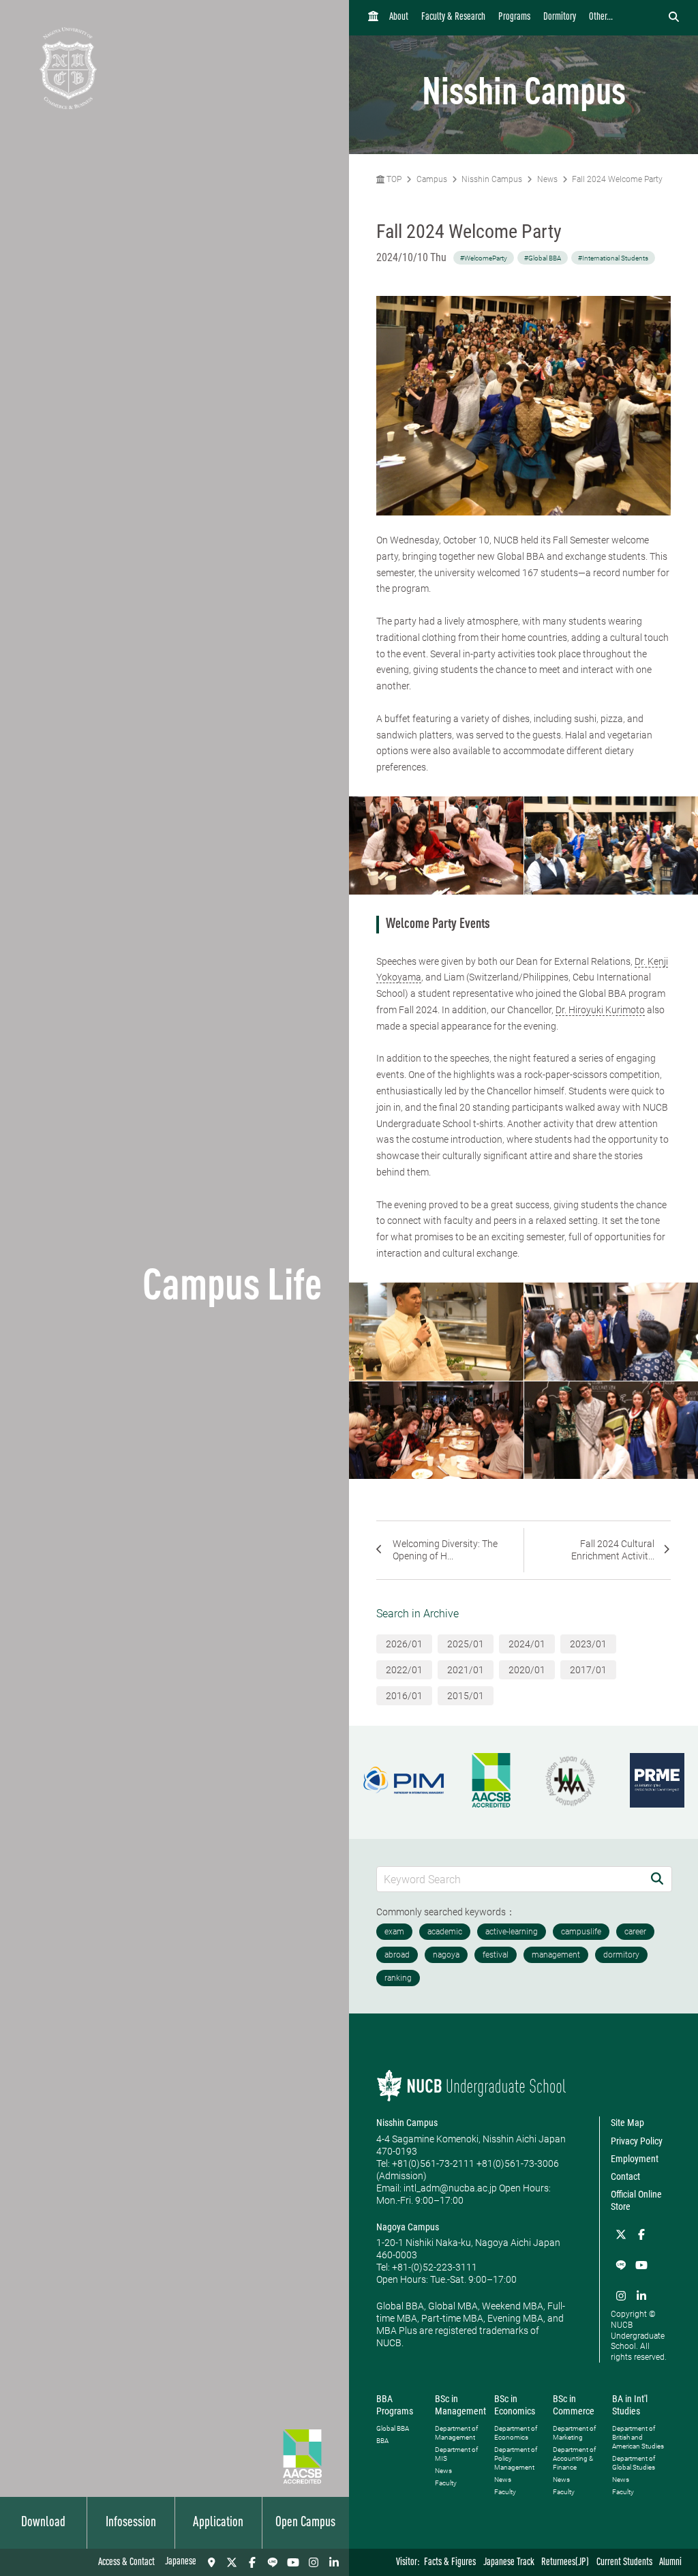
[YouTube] (293, 2562)
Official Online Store (636, 2200)
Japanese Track (509, 2563)
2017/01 (588, 1670)
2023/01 (588, 1644)
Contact (625, 2176)
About (399, 17)
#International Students (613, 258)
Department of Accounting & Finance (574, 2458)
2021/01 (466, 1670)
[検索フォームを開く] (674, 18)
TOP (393, 179)
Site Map (627, 2123)
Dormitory (560, 17)
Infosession (131, 2523)
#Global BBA (543, 258)
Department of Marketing (574, 2433)
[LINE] (273, 2562)
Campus (432, 179)
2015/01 (466, 1696)
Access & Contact (126, 2563)
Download (43, 2523)
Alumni (670, 2563)
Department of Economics (516, 2433)
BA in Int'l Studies (630, 2405)
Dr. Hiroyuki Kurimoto (600, 1010)
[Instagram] (314, 2562)
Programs (514, 17)
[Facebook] (252, 2562)
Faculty (446, 2483)
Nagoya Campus (408, 2227)
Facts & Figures (450, 2563)
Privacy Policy (637, 2141)
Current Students (624, 2563)
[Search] (657, 1879)
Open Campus (305, 2523)
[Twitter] (232, 2562)
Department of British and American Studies (638, 2437)
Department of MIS (456, 2454)
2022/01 (404, 1670)
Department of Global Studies (634, 2463)
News (547, 179)
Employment (635, 2159)
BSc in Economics (515, 2405)
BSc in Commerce (574, 2405)
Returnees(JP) (565, 2563)
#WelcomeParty (484, 258)
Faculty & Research (453, 17)
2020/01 (527, 1670)
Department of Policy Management (516, 2458)
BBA (382, 2441)
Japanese (181, 2562)
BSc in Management (460, 2405)
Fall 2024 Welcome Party (617, 179)
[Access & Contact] (211, 2562)
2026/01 (404, 1644)
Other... (601, 17)
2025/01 (466, 1644)
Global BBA (393, 2428)
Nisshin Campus (492, 179)
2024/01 (527, 1644)
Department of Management (456, 2433)
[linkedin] (334, 2562)
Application (218, 2523)
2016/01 (404, 1696)
